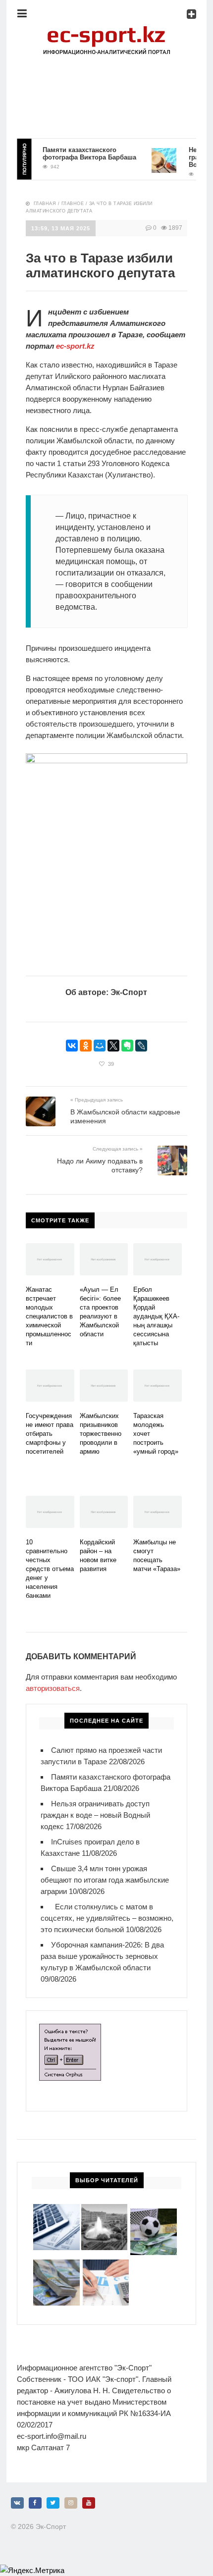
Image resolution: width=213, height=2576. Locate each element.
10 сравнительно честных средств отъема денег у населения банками (50, 1569)
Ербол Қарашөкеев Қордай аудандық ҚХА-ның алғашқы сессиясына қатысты (156, 1316)
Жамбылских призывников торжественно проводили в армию (101, 1434)
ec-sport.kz (75, 346)
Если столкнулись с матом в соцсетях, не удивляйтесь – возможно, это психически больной (107, 1918)
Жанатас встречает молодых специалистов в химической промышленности (49, 1316)
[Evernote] (127, 1046)
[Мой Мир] (100, 1046)
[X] (113, 1046)
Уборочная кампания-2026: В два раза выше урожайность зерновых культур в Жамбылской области (102, 1956)
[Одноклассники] (86, 1046)
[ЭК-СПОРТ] (106, 27)
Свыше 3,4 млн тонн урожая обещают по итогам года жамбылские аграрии (105, 1880)
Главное (73, 204)
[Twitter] (53, 2503)
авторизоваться (53, 1688)
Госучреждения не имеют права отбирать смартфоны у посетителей (50, 1434)
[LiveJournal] (141, 1046)
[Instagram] (71, 2503)
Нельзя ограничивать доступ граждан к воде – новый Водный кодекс (95, 1815)
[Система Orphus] (70, 2029)
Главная (45, 204)
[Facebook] (35, 2503)
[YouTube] (89, 2503)
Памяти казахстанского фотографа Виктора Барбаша (80, 154)
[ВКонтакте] (72, 1046)
